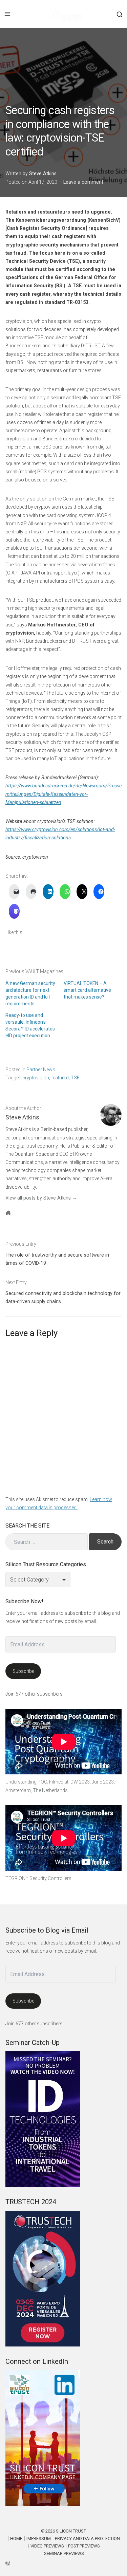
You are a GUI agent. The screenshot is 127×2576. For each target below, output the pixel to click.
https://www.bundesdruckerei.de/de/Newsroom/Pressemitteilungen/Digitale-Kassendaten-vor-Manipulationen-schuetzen (63, 794)
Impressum (39, 2538)
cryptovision (36, 1078)
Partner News (41, 1070)
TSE (75, 1078)
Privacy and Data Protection (87, 2538)
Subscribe (23, 1671)
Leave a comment (83, 182)
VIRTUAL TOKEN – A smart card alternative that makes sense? (87, 990)
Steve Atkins (43, 173)
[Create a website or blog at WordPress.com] (63, 2563)
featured (60, 1078)
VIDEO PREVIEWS (47, 2546)
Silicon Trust (71, 2531)
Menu (7, 14)
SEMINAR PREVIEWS (64, 2553)
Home (16, 2538)
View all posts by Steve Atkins (38, 1198)
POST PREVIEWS (84, 2546)
